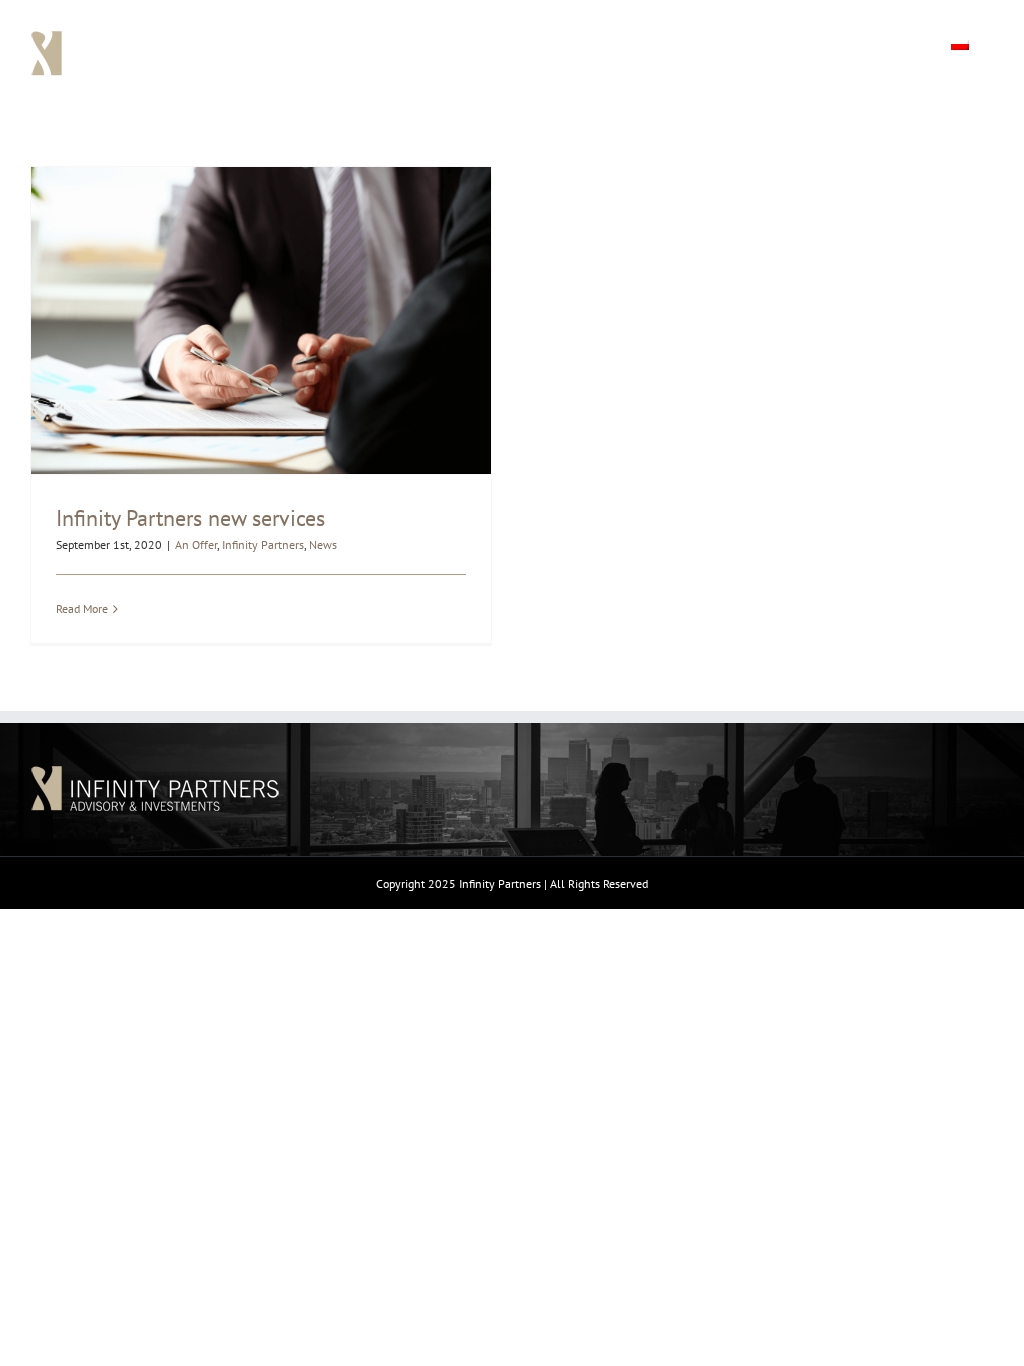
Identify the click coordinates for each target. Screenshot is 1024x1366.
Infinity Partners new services (190, 518)
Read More (82, 608)
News (323, 544)
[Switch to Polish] (960, 42)
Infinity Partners (263, 544)
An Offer (196, 544)
